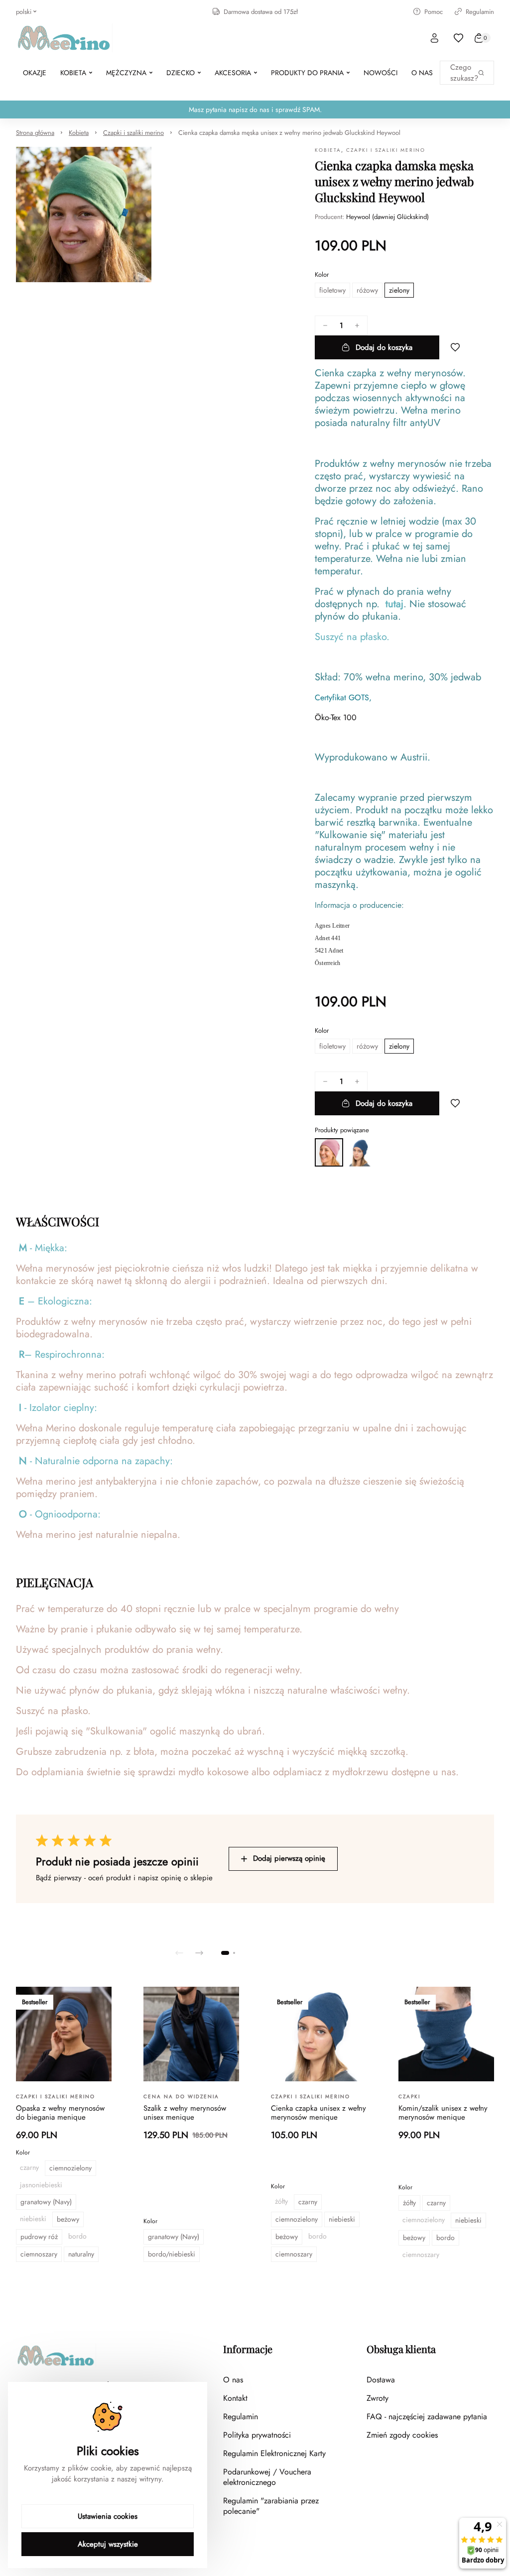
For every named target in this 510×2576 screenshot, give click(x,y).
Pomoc (434, 12)
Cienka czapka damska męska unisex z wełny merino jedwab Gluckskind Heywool (289, 133)
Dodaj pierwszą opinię (289, 1858)
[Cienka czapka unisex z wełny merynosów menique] (359, 1152)
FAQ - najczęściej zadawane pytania (427, 2416)
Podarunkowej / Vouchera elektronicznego (267, 2477)
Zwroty (378, 2398)
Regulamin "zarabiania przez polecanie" (271, 2506)
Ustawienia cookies (108, 2516)
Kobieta (79, 133)
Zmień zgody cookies (402, 2435)
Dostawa (381, 2380)
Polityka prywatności (257, 2435)
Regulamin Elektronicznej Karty (274, 2453)
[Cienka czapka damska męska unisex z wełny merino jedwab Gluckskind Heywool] (329, 1152)
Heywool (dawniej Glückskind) (387, 217)
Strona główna (35, 133)
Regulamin (480, 12)
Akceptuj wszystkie (108, 2544)
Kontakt (235, 2398)
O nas (233, 2380)
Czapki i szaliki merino (133, 133)
